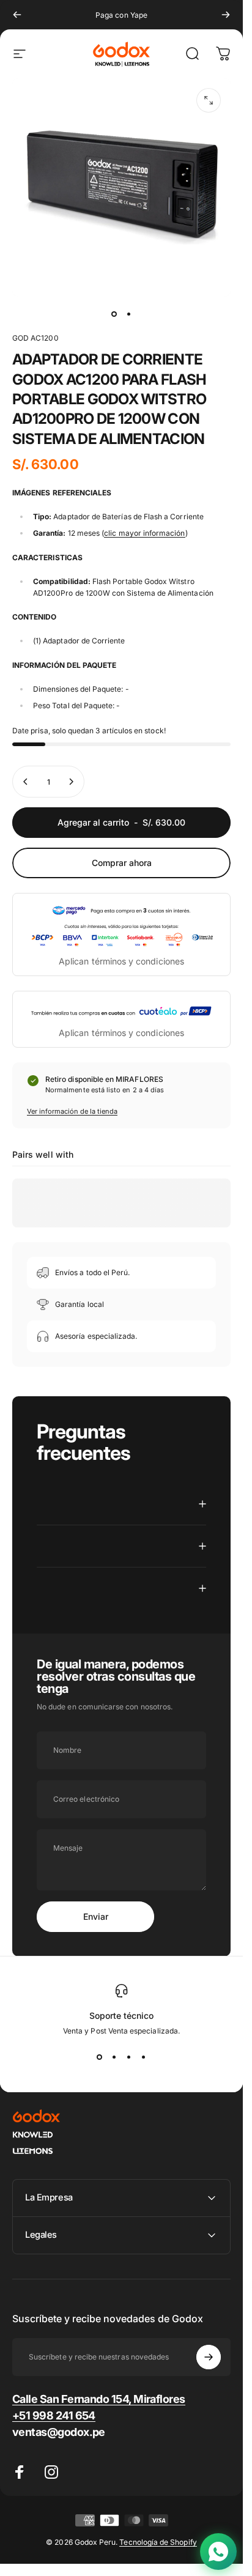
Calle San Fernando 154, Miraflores (99, 2399)
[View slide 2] (114, 2057)
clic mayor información (144, 533)
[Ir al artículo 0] (114, 314)
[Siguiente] (226, 15)
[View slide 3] (129, 2057)
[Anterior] (17, 15)
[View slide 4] (144, 2057)
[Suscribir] (209, 2357)
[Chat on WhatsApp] (218, 2552)
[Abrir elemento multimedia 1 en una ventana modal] (209, 100)
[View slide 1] (100, 2057)
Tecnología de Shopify (158, 2542)
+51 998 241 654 (54, 2415)
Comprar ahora (122, 863)
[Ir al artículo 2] (129, 314)
